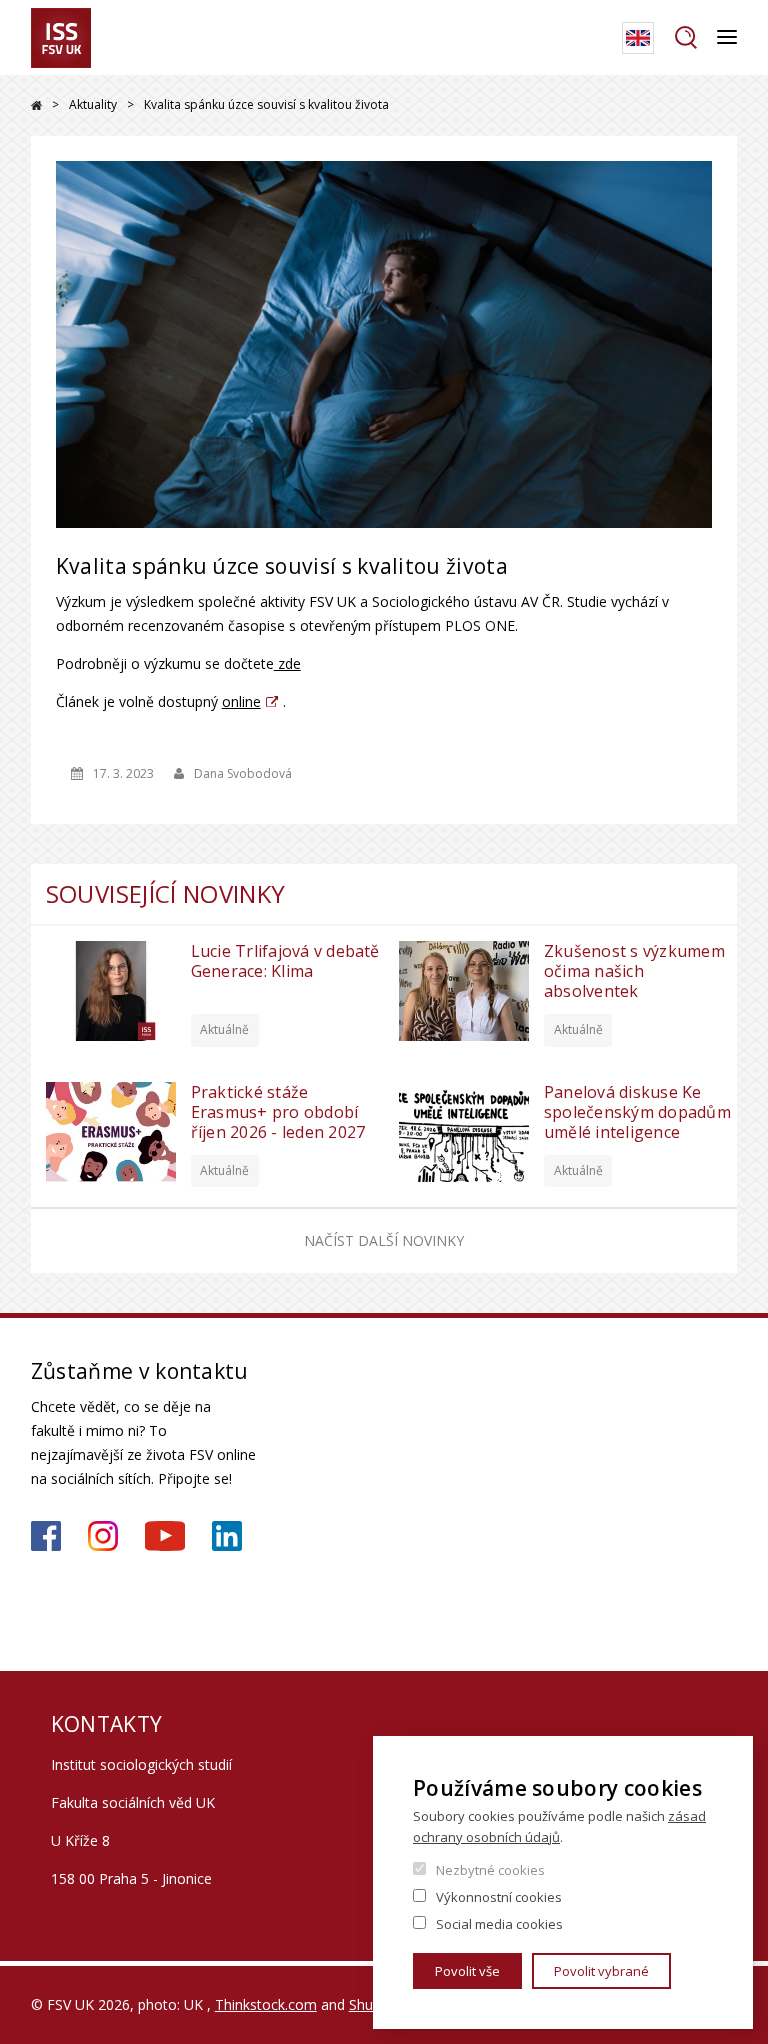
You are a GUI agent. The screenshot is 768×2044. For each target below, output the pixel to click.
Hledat (685, 38)
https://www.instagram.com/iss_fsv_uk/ (103, 1536)
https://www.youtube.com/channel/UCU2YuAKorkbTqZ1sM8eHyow (165, 1536)
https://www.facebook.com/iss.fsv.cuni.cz (46, 1536)
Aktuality (93, 104)
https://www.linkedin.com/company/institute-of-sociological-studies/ (227, 1536)
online (241, 701)
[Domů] (61, 38)
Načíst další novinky (384, 1240)
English (638, 38)
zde (287, 663)
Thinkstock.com (266, 2004)
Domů (36, 105)
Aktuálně (224, 1029)
